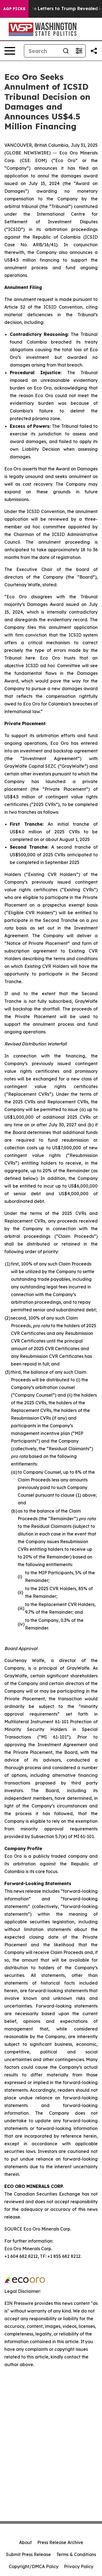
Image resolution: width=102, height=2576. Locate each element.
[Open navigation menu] (10, 51)
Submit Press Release (28, 2554)
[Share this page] (94, 51)
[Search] (66, 51)
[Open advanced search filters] (79, 51)
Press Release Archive (60, 2542)
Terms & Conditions (76, 2554)
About (25, 2542)
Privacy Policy (79, 2566)
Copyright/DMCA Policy (34, 2566)
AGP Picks (14, 9)
